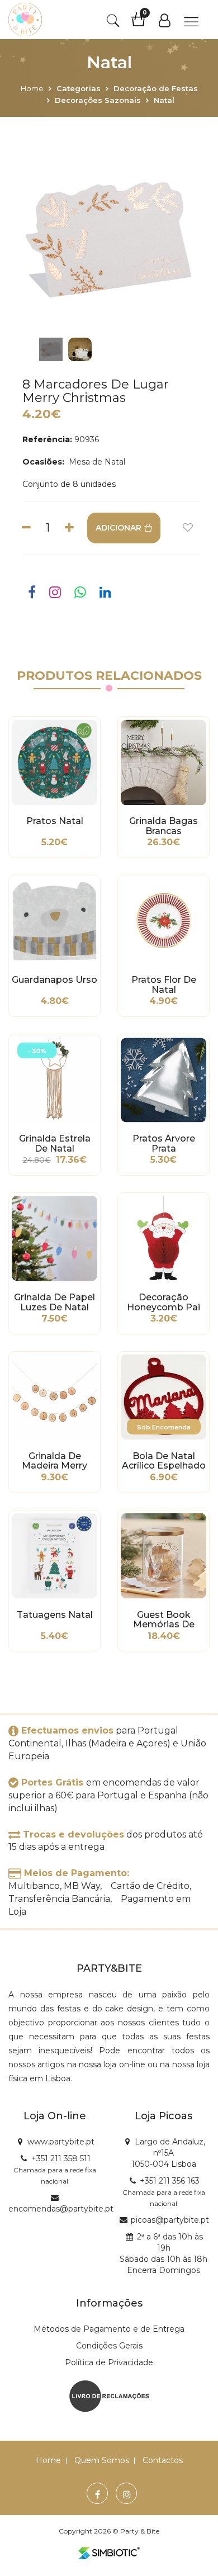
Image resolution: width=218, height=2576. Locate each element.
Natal (164, 100)
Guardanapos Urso (54, 980)
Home (32, 88)
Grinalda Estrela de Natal (55, 1144)
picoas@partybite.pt (170, 2220)
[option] (109, 240)
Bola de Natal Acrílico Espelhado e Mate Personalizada (164, 1461)
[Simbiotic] (109, 2553)
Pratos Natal (55, 821)
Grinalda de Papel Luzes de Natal (54, 1303)
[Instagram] (127, 2495)
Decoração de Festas (156, 88)
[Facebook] (98, 2495)
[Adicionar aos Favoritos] (188, 528)
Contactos (163, 2460)
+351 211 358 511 (61, 2158)
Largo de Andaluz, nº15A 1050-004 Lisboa (168, 2153)
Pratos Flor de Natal (164, 985)
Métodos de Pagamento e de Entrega (109, 2329)
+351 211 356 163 (170, 2181)
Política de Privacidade (109, 2362)
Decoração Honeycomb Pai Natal (163, 1303)
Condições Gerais (109, 2346)
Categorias (79, 88)
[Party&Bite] (25, 20)
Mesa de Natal (96, 462)
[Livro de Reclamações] (109, 2395)
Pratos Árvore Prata (164, 1144)
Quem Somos (102, 2460)
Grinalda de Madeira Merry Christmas (54, 1461)
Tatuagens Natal (55, 1615)
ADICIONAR (119, 528)
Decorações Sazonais (98, 100)
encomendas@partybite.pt (61, 2209)
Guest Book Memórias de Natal (164, 1620)
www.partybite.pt (61, 2142)
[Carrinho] (144, 23)
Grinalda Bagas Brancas (163, 826)
